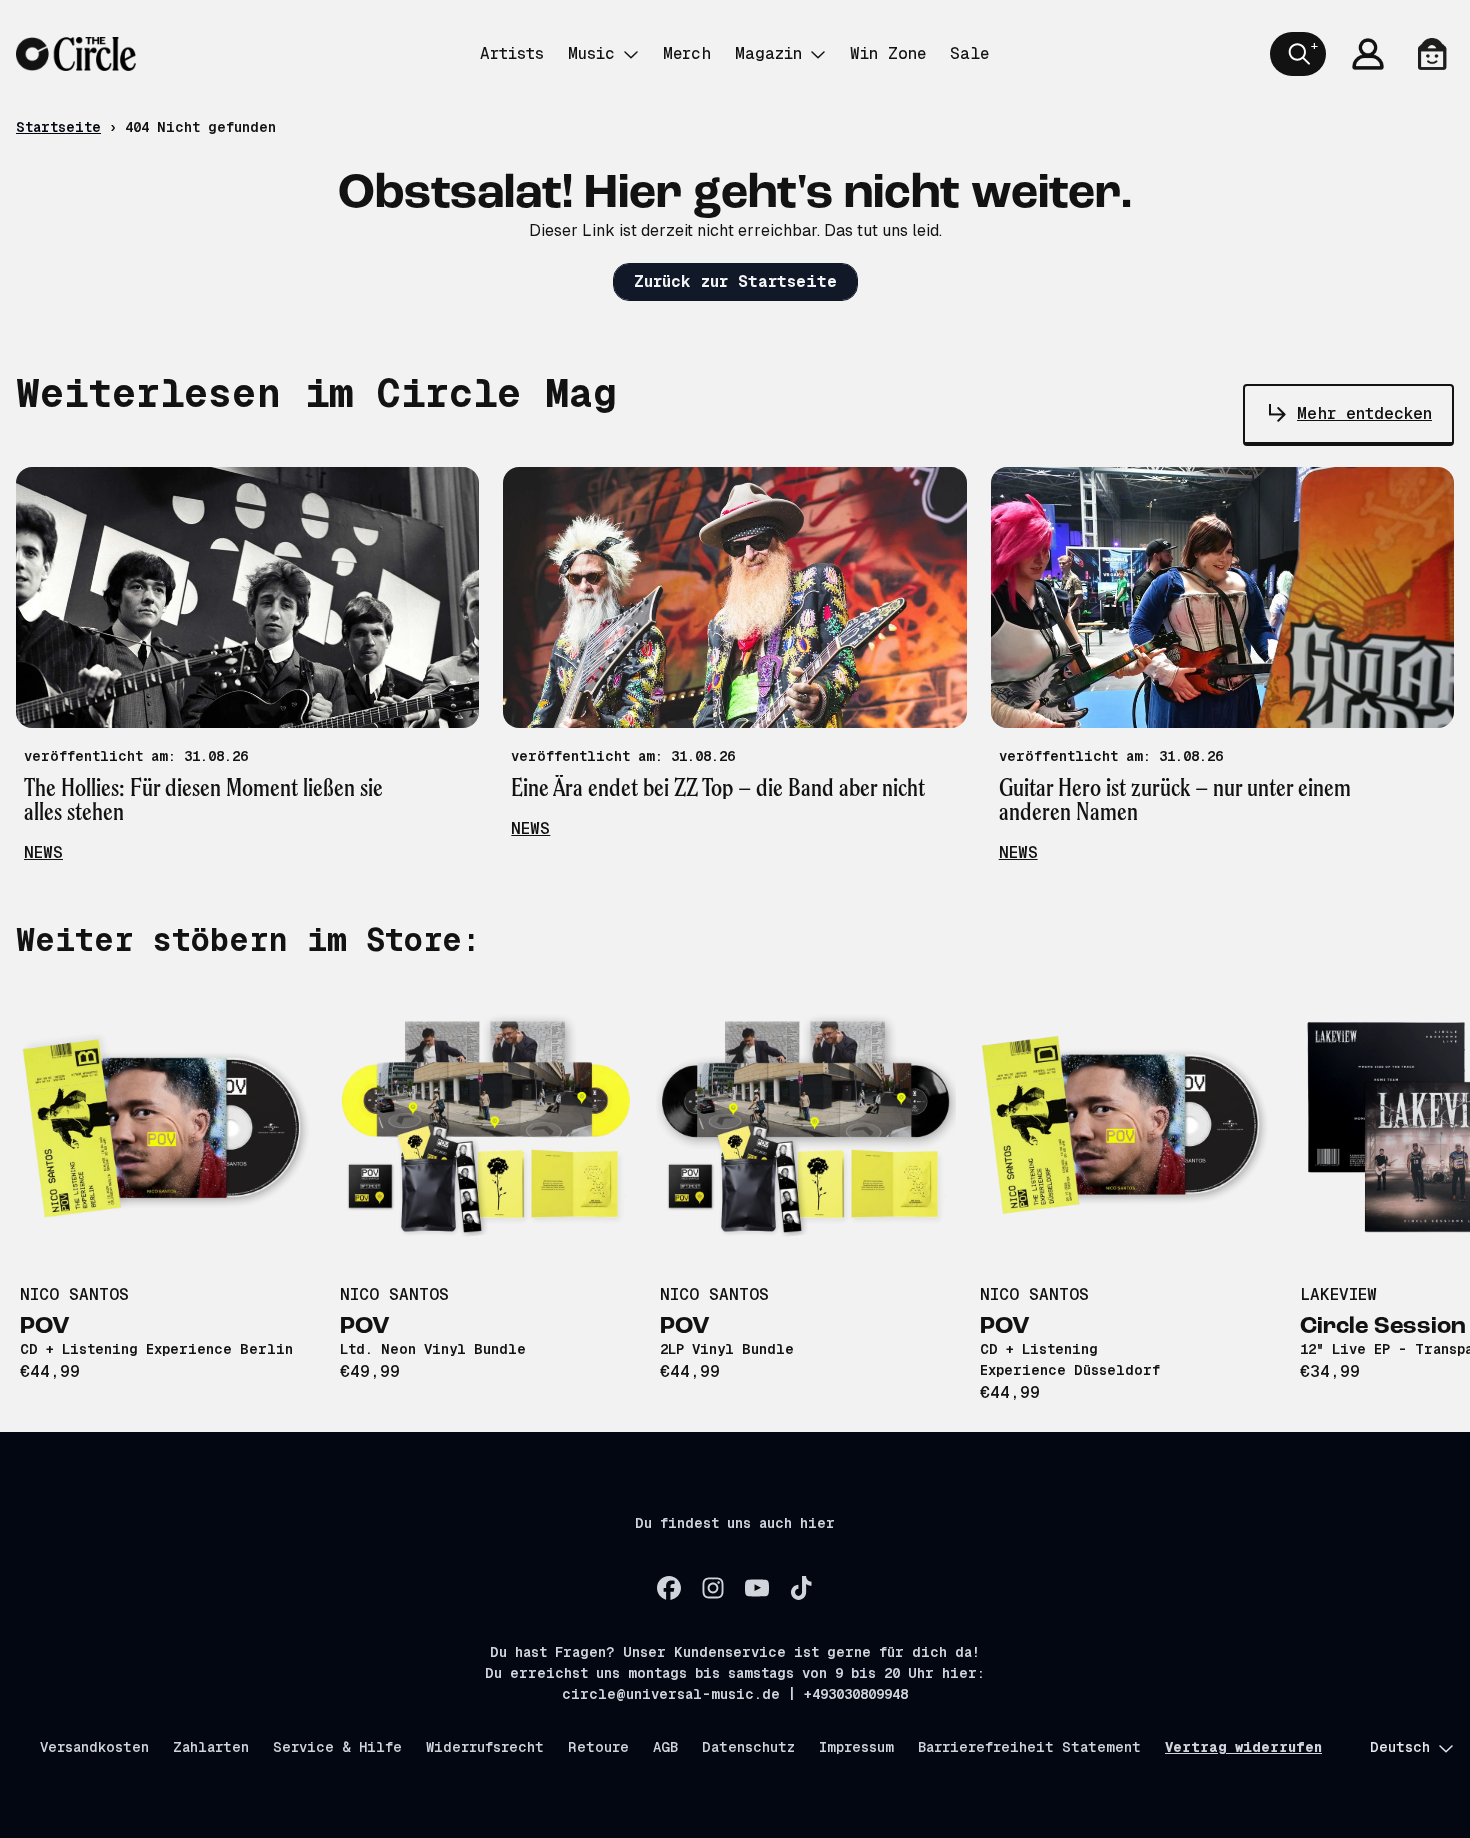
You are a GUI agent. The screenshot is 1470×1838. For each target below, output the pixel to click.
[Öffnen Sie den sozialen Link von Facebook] (669, 1588)
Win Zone (888, 53)
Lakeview (1338, 1294)
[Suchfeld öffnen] (1298, 54)
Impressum (856, 1747)
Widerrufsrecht (485, 1747)
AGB (665, 1747)
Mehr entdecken (1364, 413)
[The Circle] (76, 54)
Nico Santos (74, 1294)
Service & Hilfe (337, 1747)
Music (591, 53)
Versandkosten (94, 1747)
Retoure (598, 1747)
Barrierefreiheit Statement (1029, 1747)
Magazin (768, 53)
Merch (687, 53)
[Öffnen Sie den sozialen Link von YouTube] (757, 1588)
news (43, 852)
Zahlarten (211, 1747)
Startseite (58, 127)
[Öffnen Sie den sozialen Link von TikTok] (801, 1588)
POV (45, 1327)
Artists (512, 53)
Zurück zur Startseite (735, 281)
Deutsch (1400, 1747)
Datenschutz (748, 1747)
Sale (969, 53)
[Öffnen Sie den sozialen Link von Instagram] (713, 1588)
